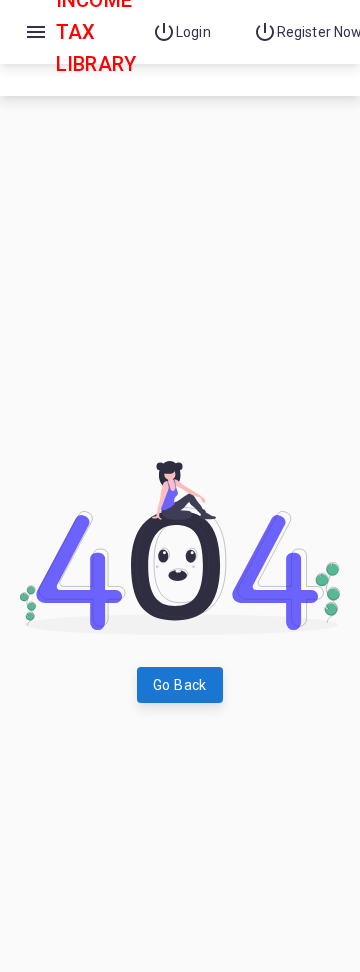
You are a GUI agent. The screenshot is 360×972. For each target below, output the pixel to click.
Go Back (180, 685)
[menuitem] (186, 32)
